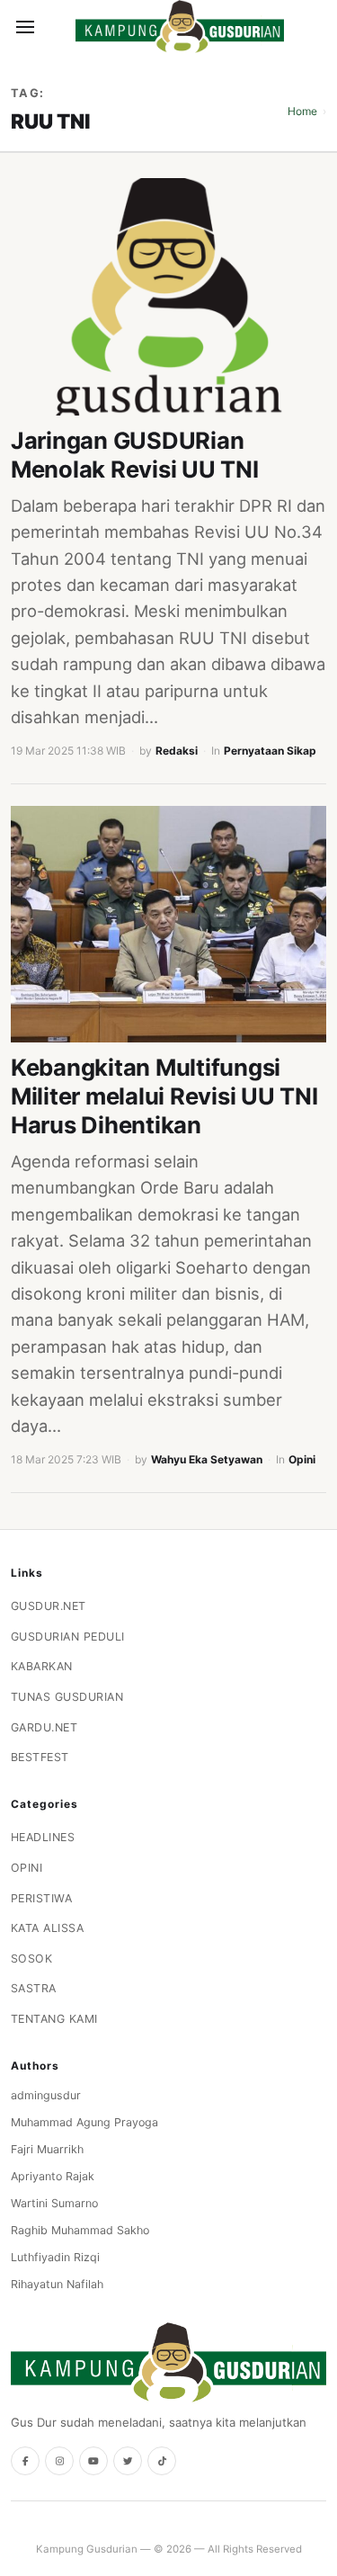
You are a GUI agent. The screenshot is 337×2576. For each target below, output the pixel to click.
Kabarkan (42, 1666)
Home (302, 111)
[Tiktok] (162, 2461)
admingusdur (46, 2095)
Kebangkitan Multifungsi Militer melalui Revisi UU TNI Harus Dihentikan (164, 1096)
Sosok (32, 1959)
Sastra (34, 1988)
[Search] (56, 27)
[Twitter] (128, 2461)
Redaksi (177, 751)
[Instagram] (59, 2461)
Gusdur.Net (49, 1606)
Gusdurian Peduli (68, 1637)
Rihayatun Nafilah (57, 2284)
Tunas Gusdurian (67, 1697)
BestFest (40, 1757)
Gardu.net (44, 1727)
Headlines (43, 1837)
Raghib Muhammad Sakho (80, 2230)
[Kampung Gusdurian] (180, 27)
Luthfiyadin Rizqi (55, 2257)
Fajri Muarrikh (47, 2149)
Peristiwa (42, 1898)
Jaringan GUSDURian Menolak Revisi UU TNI (135, 455)
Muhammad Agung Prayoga (84, 2122)
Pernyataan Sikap (270, 751)
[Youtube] (93, 2461)
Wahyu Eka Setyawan (207, 1459)
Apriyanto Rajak (53, 2176)
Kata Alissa (48, 1928)
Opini (302, 1459)
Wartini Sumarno (54, 2203)
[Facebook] (25, 2461)
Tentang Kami (54, 2019)
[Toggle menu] (25, 27)
